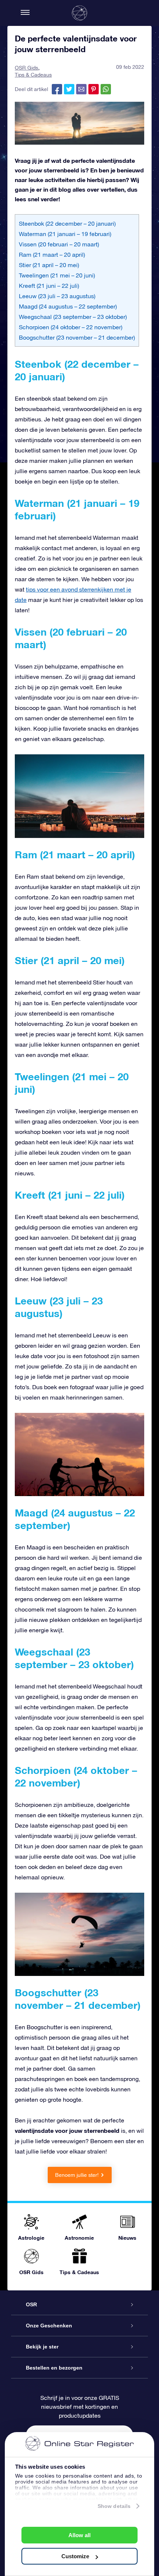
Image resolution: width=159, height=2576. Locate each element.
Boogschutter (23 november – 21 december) (77, 337)
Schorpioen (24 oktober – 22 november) (71, 327)
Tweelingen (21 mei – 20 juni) (57, 275)
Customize (75, 2556)
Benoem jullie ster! (77, 2175)
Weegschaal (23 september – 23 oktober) (73, 317)
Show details (114, 2506)
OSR (31, 2304)
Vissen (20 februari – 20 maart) (59, 244)
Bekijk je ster (42, 2347)
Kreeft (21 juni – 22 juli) (49, 286)
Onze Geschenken (49, 2326)
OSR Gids (26, 68)
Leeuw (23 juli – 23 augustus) (57, 296)
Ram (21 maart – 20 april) (52, 255)
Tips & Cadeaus (33, 75)
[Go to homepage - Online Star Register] (79, 13)
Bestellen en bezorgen (54, 2368)
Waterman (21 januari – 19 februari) (65, 234)
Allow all (79, 2535)
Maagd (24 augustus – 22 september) (68, 306)
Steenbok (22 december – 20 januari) (67, 223)
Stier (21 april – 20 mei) (49, 265)
